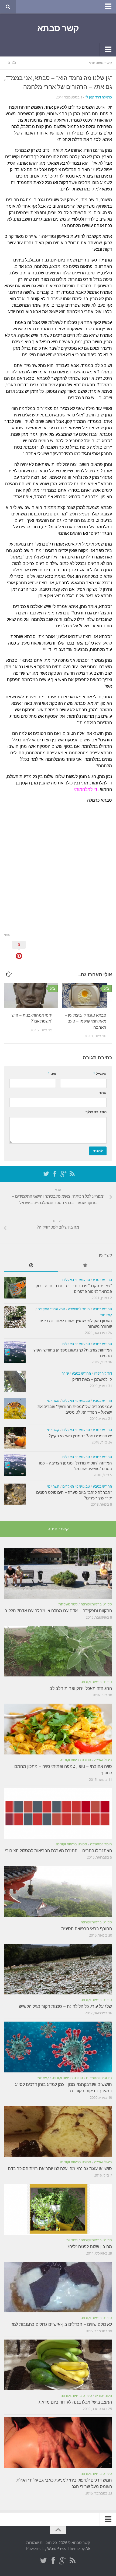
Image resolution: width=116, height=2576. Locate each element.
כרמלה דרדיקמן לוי (98, 97)
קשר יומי (106, 1315)
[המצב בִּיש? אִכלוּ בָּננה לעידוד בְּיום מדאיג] (58, 2365)
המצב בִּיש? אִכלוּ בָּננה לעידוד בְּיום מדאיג (75, 2402)
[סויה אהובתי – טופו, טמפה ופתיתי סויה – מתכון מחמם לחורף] (58, 1729)
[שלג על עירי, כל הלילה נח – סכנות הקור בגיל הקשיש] (58, 1969)
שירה (65, 1373)
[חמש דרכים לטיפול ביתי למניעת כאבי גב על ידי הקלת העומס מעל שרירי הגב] (58, 2443)
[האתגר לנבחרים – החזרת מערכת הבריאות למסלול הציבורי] (58, 1813)
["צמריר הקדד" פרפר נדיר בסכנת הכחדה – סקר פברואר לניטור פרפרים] (15, 1288)
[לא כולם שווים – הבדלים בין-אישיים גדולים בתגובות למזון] (58, 2287)
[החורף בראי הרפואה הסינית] (58, 1891)
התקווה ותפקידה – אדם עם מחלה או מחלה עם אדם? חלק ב (58, 1611)
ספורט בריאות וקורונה (96, 1604)
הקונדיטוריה (103, 2396)
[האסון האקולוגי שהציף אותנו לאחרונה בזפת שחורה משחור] (15, 1317)
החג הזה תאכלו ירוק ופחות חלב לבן (80, 1688)
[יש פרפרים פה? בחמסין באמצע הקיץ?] (15, 1438)
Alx (88, 2549)
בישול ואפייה (103, 1760)
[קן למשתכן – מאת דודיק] (15, 1381)
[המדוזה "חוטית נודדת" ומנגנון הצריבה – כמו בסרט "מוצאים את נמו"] (15, 1465)
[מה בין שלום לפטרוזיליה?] (58, 2209)
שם (52, 1074)
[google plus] (63, 1174)
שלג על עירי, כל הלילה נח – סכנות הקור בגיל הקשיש (65, 2006)
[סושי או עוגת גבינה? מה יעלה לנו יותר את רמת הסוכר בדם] (58, 2131)
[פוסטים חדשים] (31, 1266)
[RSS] (72, 1174)
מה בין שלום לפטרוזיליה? (90, 2247)
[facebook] (55, 1174)
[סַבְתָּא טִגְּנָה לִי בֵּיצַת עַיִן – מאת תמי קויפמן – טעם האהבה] (85, 995)
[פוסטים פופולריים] (85, 1266)
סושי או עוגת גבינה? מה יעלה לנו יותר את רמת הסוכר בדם (60, 2169)
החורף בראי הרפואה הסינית (87, 1929)
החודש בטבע (102, 1280)
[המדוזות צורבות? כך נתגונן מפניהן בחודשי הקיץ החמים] (15, 1352)
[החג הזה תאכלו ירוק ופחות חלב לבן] (58, 1651)
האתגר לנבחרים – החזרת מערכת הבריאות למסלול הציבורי (59, 1851)
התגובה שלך (96, 1112)
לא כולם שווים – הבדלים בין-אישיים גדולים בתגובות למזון (61, 2324)
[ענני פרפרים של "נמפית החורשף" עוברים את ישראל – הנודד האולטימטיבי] (15, 1409)
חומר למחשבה (79, 1309)
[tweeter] (46, 1174)
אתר (103, 1093)
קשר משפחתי (100, 63)
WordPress (57, 2549)
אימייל (100, 1074)
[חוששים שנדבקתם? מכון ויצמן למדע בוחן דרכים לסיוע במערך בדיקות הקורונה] (58, 2047)
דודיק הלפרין (103, 1373)
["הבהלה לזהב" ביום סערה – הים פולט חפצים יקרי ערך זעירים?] (15, 1494)
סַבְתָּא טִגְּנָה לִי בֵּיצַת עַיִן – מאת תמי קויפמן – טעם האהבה (85, 1021)
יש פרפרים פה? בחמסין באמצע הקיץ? (80, 1436)
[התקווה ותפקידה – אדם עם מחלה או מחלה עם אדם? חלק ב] (58, 1573)
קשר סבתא (58, 28)
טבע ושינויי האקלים (76, 1280)
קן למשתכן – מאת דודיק (92, 1379)
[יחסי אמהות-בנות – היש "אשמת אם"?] (31, 995)
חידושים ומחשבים (99, 2078)
